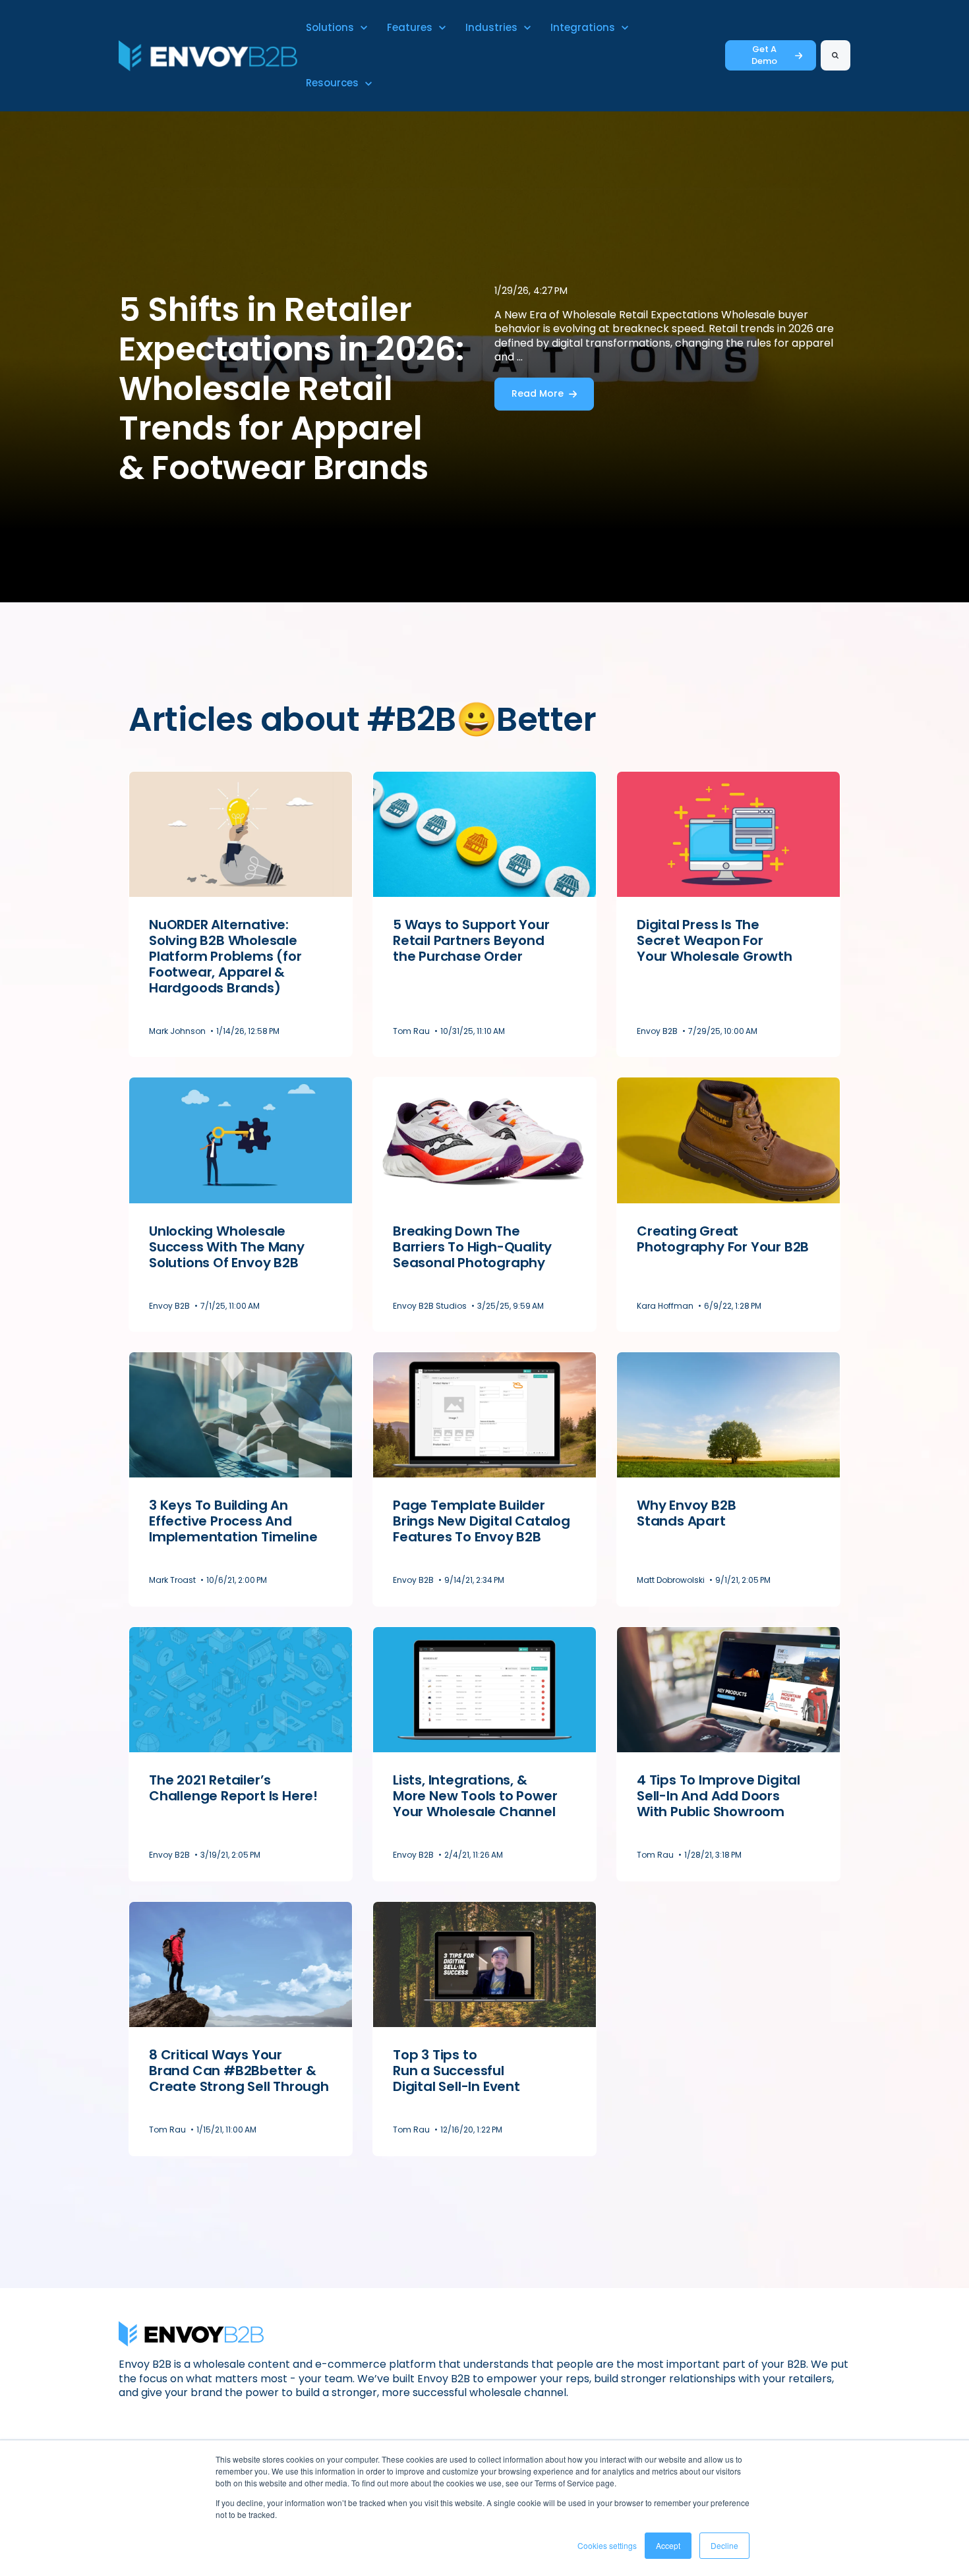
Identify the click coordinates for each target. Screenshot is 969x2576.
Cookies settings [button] (607, 2545)
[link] (208, 55)
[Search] (836, 55)
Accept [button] (668, 2545)
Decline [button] (724, 2545)
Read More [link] (538, 393)
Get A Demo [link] (764, 55)
